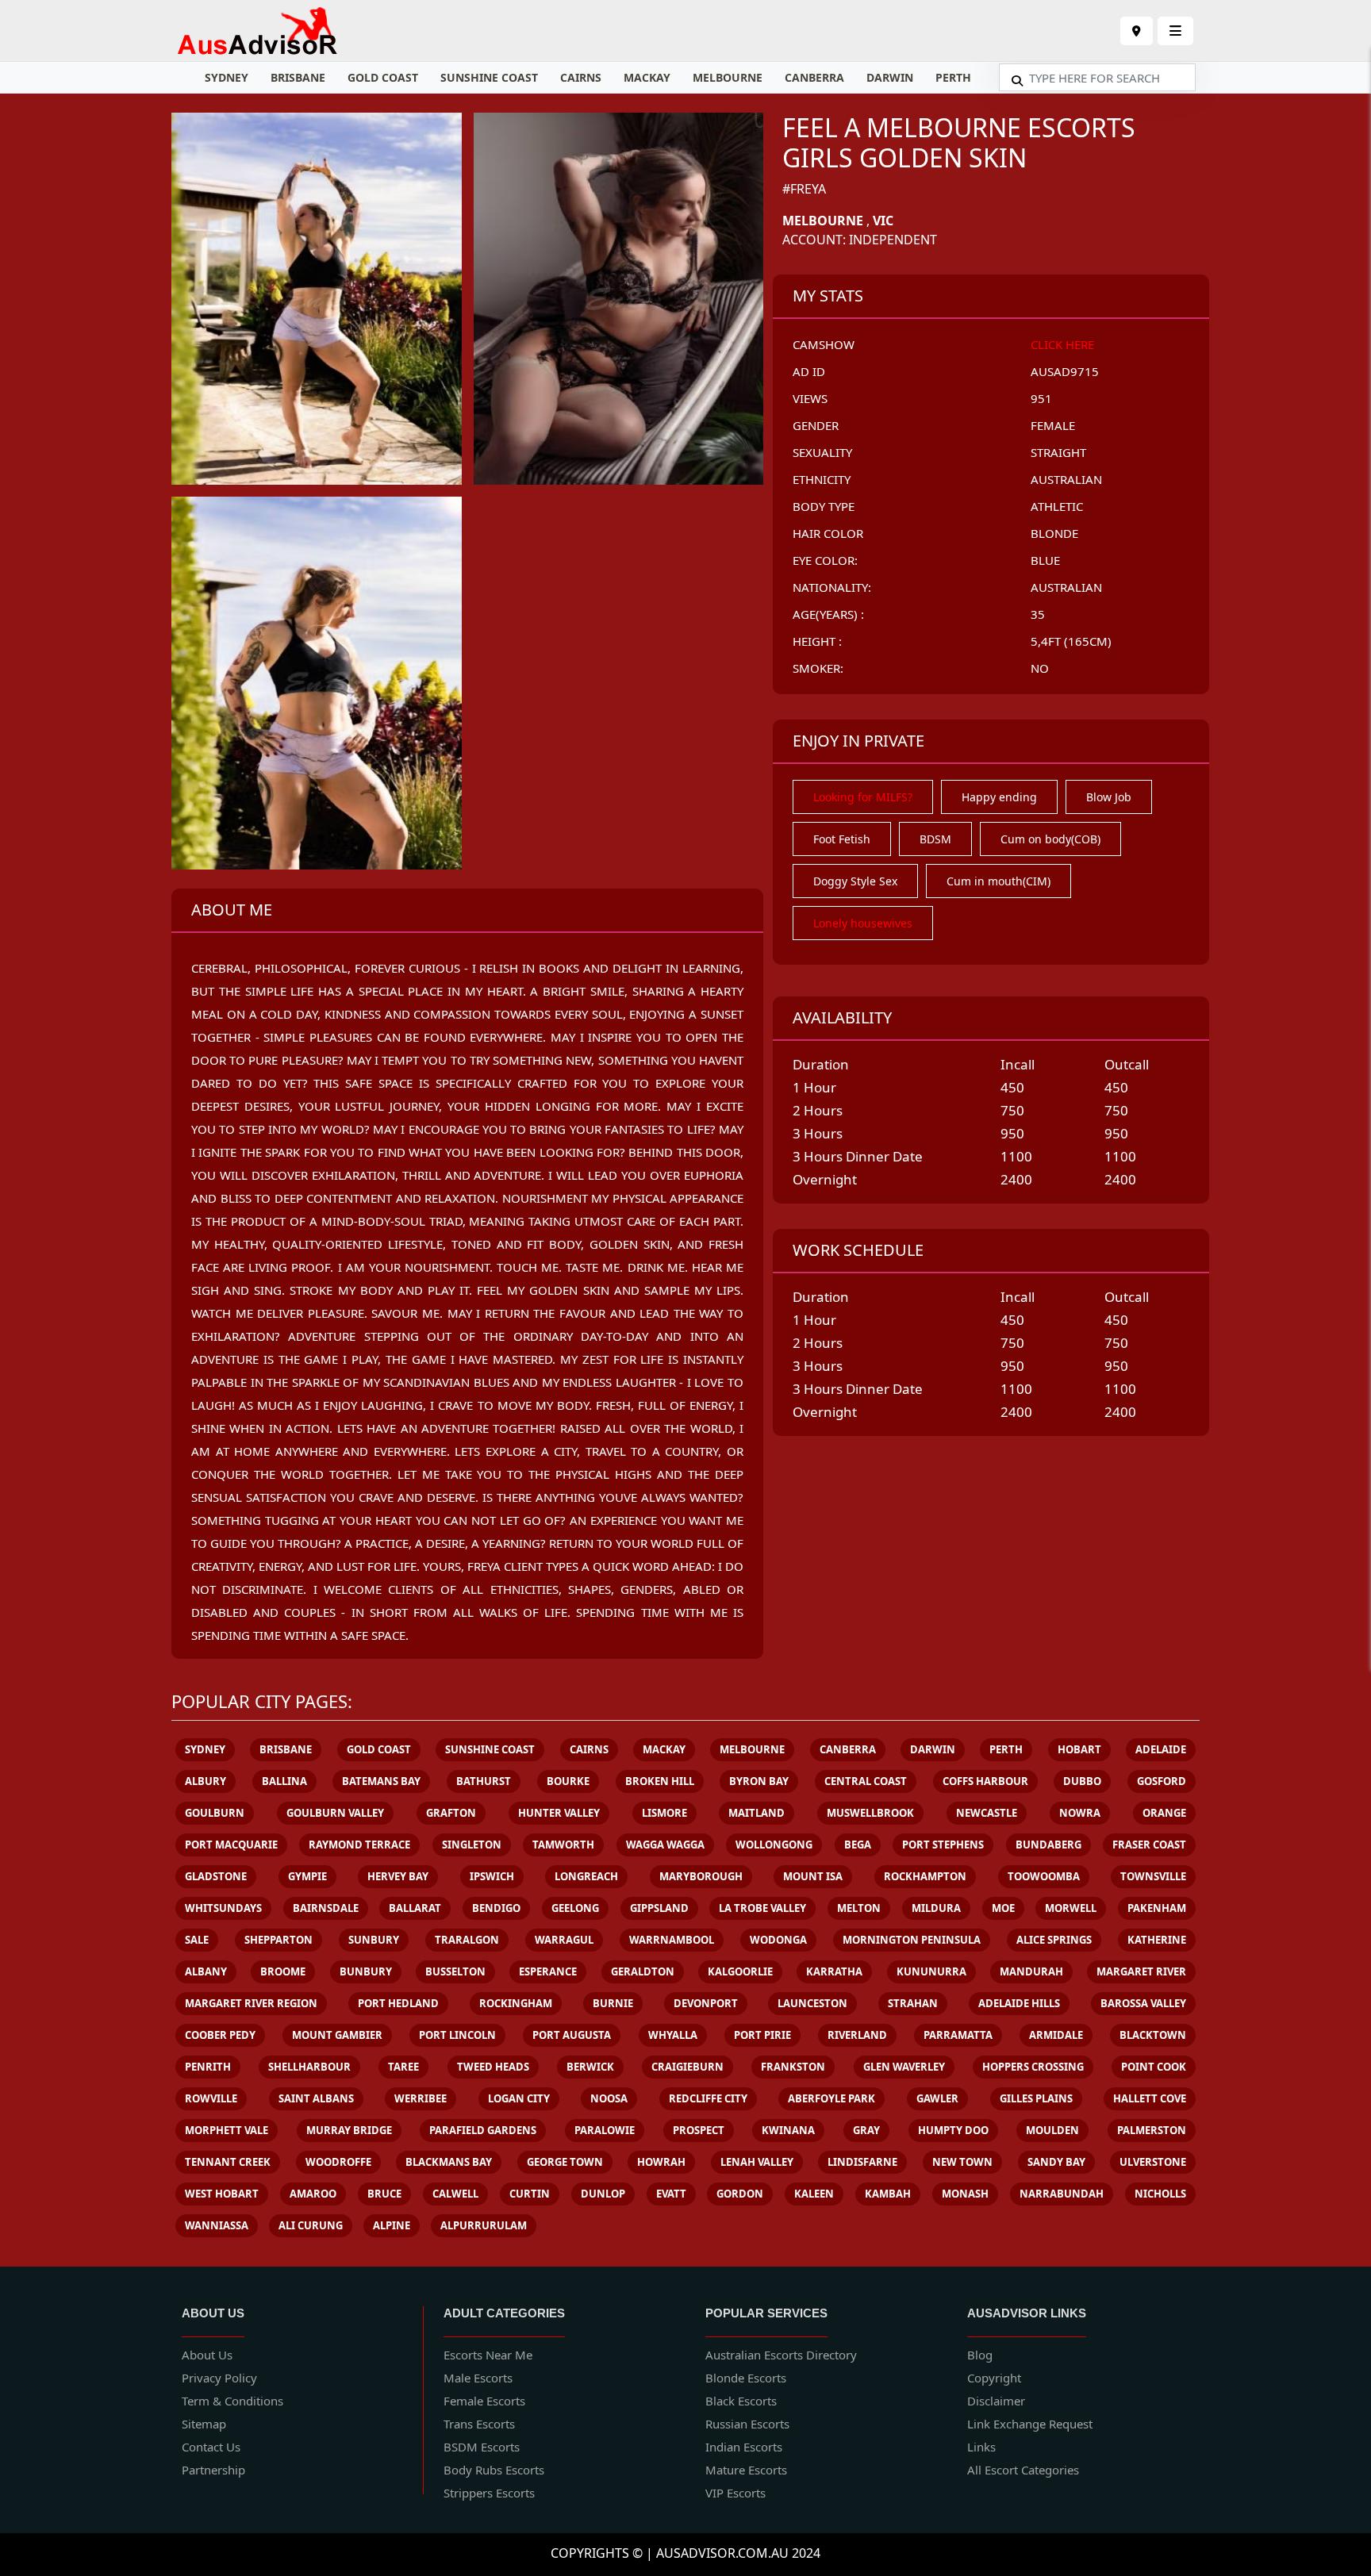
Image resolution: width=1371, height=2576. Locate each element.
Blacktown (1153, 2035)
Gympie (307, 1876)
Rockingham (516, 2003)
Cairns (581, 77)
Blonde (1054, 533)
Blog (980, 2355)
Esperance (548, 1971)
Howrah (661, 2162)
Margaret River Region (251, 2003)
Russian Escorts (747, 2424)
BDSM (935, 839)
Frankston (793, 2067)
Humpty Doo (953, 2130)
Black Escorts (741, 2401)
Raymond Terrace (359, 1845)
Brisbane (298, 77)
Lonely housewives (863, 923)
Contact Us (211, 2447)
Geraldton (643, 1971)
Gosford (1162, 1781)
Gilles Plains (1036, 2098)
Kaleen (814, 2194)
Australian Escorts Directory (781, 2355)
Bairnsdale (326, 1908)
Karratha (834, 1971)
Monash (965, 2194)
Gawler (937, 2098)
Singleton (472, 1845)
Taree (403, 2067)
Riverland (857, 2035)
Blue (1045, 560)
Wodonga (778, 1940)
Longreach (586, 1876)
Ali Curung (311, 2225)
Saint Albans (316, 2098)
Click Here (1062, 344)
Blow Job (1109, 797)
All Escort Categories (1023, 2470)
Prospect (699, 2130)
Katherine (1157, 1940)
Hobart (1079, 1749)
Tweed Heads (493, 2067)
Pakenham (1157, 1908)
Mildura (936, 1908)
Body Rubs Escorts (494, 2470)
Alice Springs (1054, 1940)
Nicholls (1160, 2194)
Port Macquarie (231, 1845)
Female (1053, 425)
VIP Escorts (735, 2493)
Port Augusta (572, 2035)
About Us (207, 2355)
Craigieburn (687, 2067)
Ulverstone (1153, 2162)
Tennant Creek (228, 2162)
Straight (1058, 452)
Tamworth (563, 1845)
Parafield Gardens (483, 2130)
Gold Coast (383, 77)
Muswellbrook (870, 1813)
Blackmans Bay (449, 2162)
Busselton (455, 1971)
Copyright (994, 2378)
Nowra (1080, 1813)
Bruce (384, 2194)
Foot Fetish (842, 839)
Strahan (913, 2003)
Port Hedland (398, 2003)
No (1040, 668)
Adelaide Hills (1019, 2003)
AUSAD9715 (1065, 371)
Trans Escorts (479, 2424)
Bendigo (496, 1908)
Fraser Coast (1149, 1845)
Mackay (647, 77)
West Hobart (222, 2194)
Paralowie (605, 2130)
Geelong (575, 1908)
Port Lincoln (457, 2035)
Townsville (1153, 1876)
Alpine (392, 2225)
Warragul (564, 1940)
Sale (197, 1940)
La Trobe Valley (762, 1908)
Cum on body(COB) (1050, 839)
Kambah (888, 2194)
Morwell (1071, 1908)
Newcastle (987, 1813)
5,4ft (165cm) (1071, 641)
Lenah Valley (757, 2162)
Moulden (1052, 2130)
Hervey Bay (398, 1876)
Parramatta (958, 2035)
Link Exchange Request (1030, 2424)
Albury (205, 1781)
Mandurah (1031, 1971)
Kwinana (788, 2130)
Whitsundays (223, 1908)
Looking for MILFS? (863, 797)
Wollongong (774, 1845)
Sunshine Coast (489, 77)
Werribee (421, 2098)
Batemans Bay (381, 1781)
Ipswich (492, 1876)
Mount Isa (813, 1876)
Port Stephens (943, 1845)
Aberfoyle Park (831, 2098)
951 (1041, 398)
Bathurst (484, 1781)
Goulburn (215, 1813)
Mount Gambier (337, 2035)
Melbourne (728, 77)
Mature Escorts (746, 2470)
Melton (859, 1908)
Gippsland (659, 1908)
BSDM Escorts (482, 2447)
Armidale (1056, 2035)
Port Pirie (762, 2035)
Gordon (740, 2194)
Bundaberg (1048, 1845)
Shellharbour (309, 2067)
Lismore (664, 1813)
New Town (962, 2162)
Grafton (451, 1813)
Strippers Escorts (489, 2493)
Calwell (455, 2194)
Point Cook (1154, 2067)
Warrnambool (672, 1940)
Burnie (613, 2003)
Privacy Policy (219, 2378)
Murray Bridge (349, 2130)
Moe (1003, 1908)
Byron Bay (759, 1781)
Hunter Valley (559, 1813)
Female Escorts (484, 2401)
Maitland (757, 1813)
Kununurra (931, 1971)
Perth (953, 77)
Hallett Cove (1150, 2098)
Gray (866, 2130)
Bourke (568, 1781)
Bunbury (366, 1971)
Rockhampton (925, 1876)
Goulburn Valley (335, 1813)
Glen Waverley (904, 2067)
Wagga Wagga (665, 1845)
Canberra (814, 77)
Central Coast (866, 1781)
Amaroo (313, 2194)
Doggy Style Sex (855, 881)
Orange (1164, 1813)
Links (981, 2447)
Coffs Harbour (985, 1781)
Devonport (706, 2003)
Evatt (671, 2194)
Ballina (284, 1781)
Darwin (890, 77)
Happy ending (999, 797)
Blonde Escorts (746, 2378)
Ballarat (415, 1908)
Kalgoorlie (740, 1971)
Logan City (519, 2098)
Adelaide (1161, 1749)
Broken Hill (660, 1781)
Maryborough (701, 1876)
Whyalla (673, 2035)
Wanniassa (217, 2225)
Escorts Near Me (488, 2355)
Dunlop (603, 2194)
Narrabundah (1062, 2194)
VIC (883, 221)
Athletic (1057, 506)
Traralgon (467, 1940)
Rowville (211, 2098)
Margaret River (1141, 1971)
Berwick (590, 2067)
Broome (283, 1971)
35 (1038, 614)
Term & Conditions (232, 2401)
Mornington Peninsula (912, 1940)
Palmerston (1152, 2130)
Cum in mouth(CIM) (998, 881)
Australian (1066, 479)
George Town (565, 2162)
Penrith (208, 2067)
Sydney (227, 77)
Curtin (530, 2194)
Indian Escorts (744, 2447)
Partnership (213, 2470)
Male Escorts (478, 2378)
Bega (858, 1845)
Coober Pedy (220, 2035)
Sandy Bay (1056, 2162)
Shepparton (278, 1940)
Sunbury (374, 1940)
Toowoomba (1044, 1876)
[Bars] (1137, 31)
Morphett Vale (227, 2130)
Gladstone (216, 1876)
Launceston (812, 2003)
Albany (206, 1971)
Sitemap (204, 2424)
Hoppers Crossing (1033, 2067)
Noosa (609, 2098)
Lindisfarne (862, 2162)
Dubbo (1082, 1781)
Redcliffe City (708, 2098)
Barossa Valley (1143, 2003)
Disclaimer (996, 2401)
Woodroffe (338, 2162)
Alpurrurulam (484, 2225)
